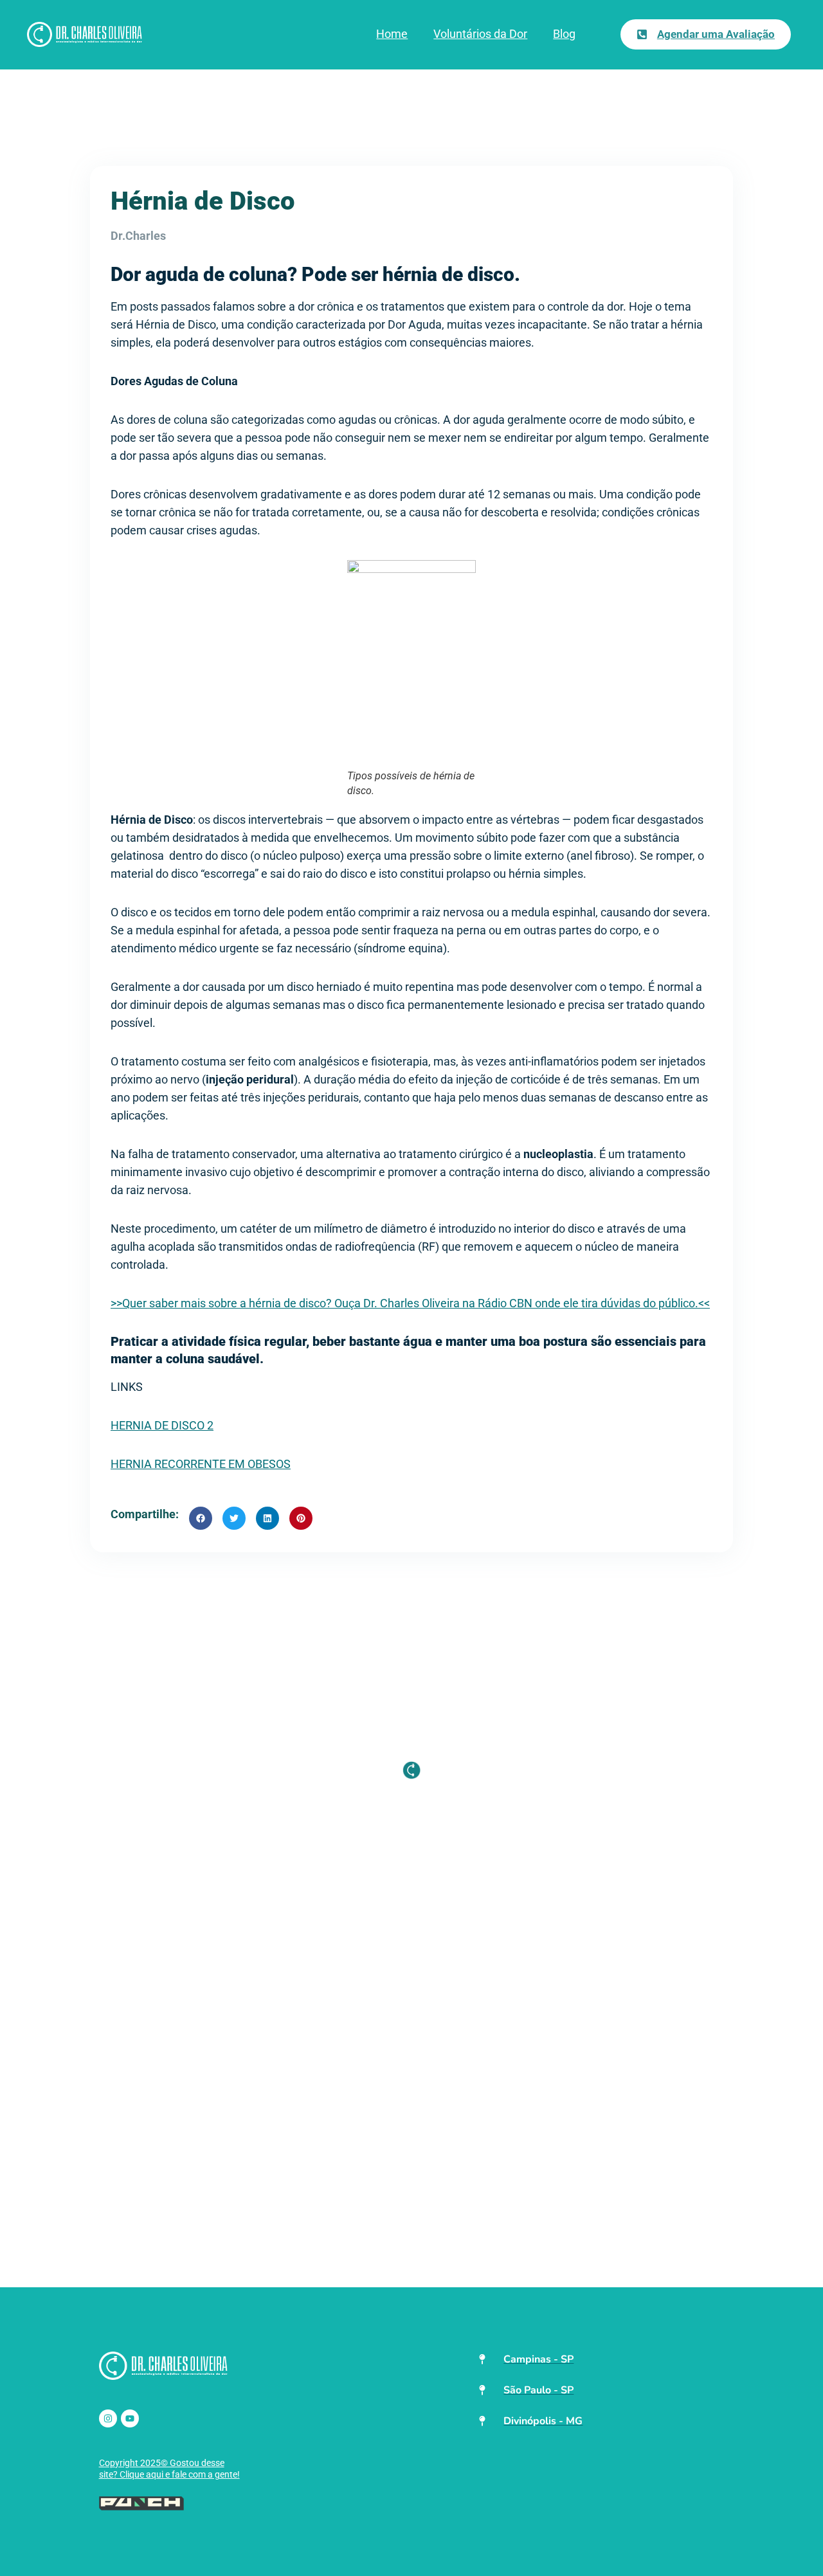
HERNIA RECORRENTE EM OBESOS (201, 1464)
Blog (564, 34)
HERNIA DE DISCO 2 (162, 1425)
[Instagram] (108, 2418)
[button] (201, 1518)
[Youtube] (130, 2418)
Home (392, 34)
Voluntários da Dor (480, 34)
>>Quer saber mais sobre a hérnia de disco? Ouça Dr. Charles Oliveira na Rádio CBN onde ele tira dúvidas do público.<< (410, 1303)
